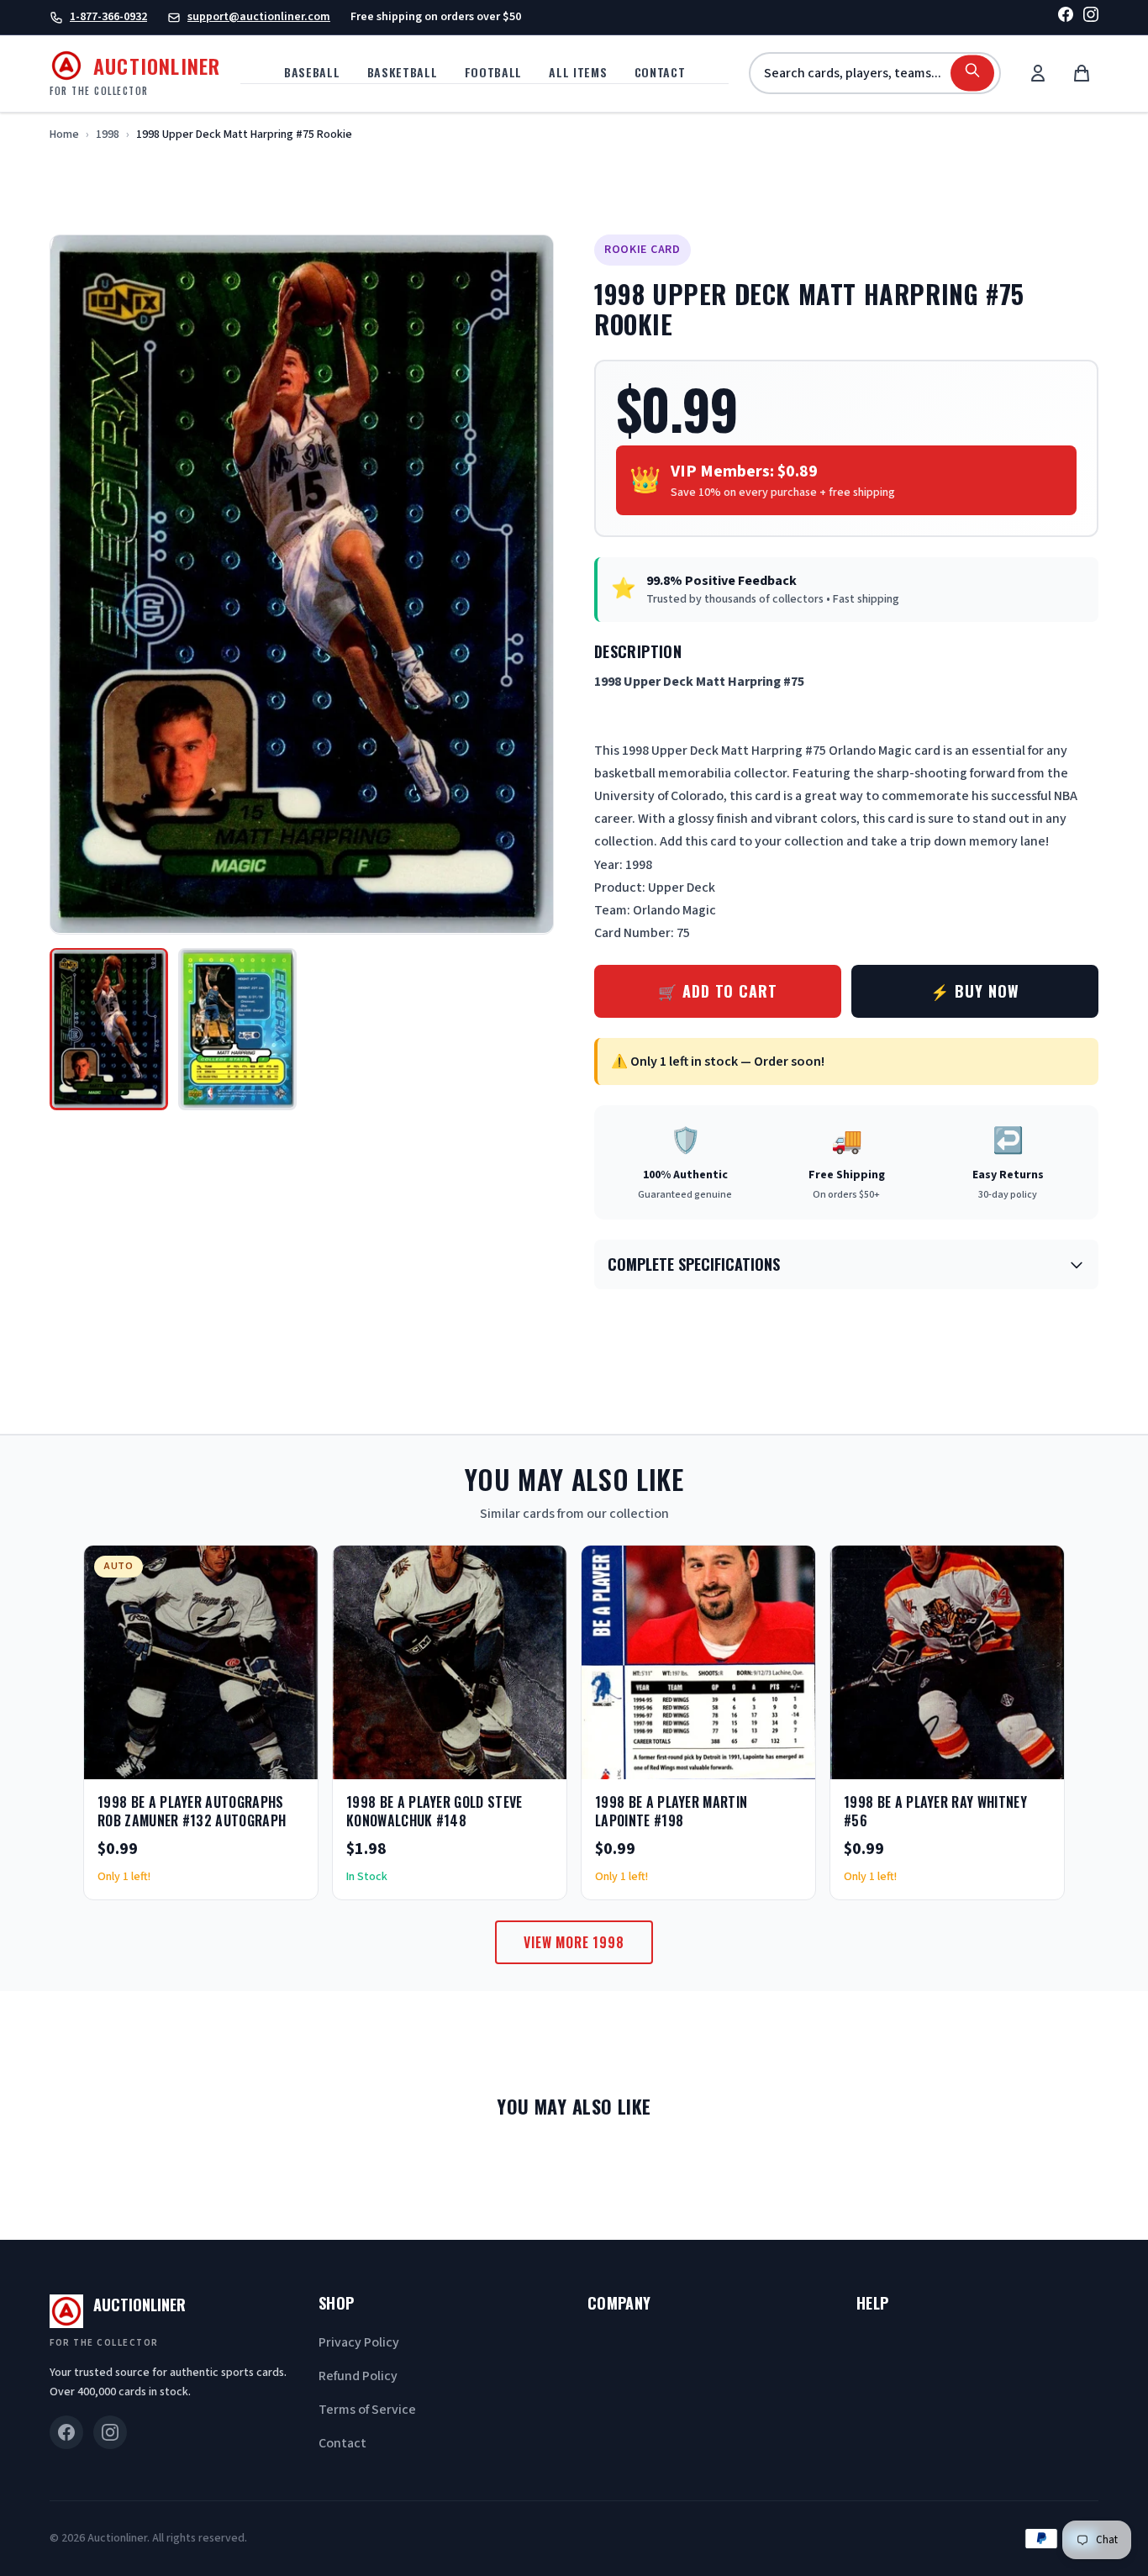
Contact (660, 72)
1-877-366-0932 (108, 17)
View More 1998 (574, 1942)
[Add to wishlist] (250, 1761)
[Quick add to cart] (291, 1761)
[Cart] (1082, 73)
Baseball (312, 72)
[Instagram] (1091, 17)
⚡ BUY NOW (974, 991)
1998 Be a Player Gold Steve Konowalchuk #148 (434, 1811)
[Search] (972, 74)
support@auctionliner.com (259, 17)
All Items (578, 72)
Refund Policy (358, 2376)
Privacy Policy (359, 2342)
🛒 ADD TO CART (718, 991)
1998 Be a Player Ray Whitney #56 (935, 1811)
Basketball (403, 72)
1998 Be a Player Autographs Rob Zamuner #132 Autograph (192, 1811)
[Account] (1038, 73)
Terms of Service (367, 2410)
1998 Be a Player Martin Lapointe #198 (671, 1811)
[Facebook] (1066, 17)
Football (494, 72)
